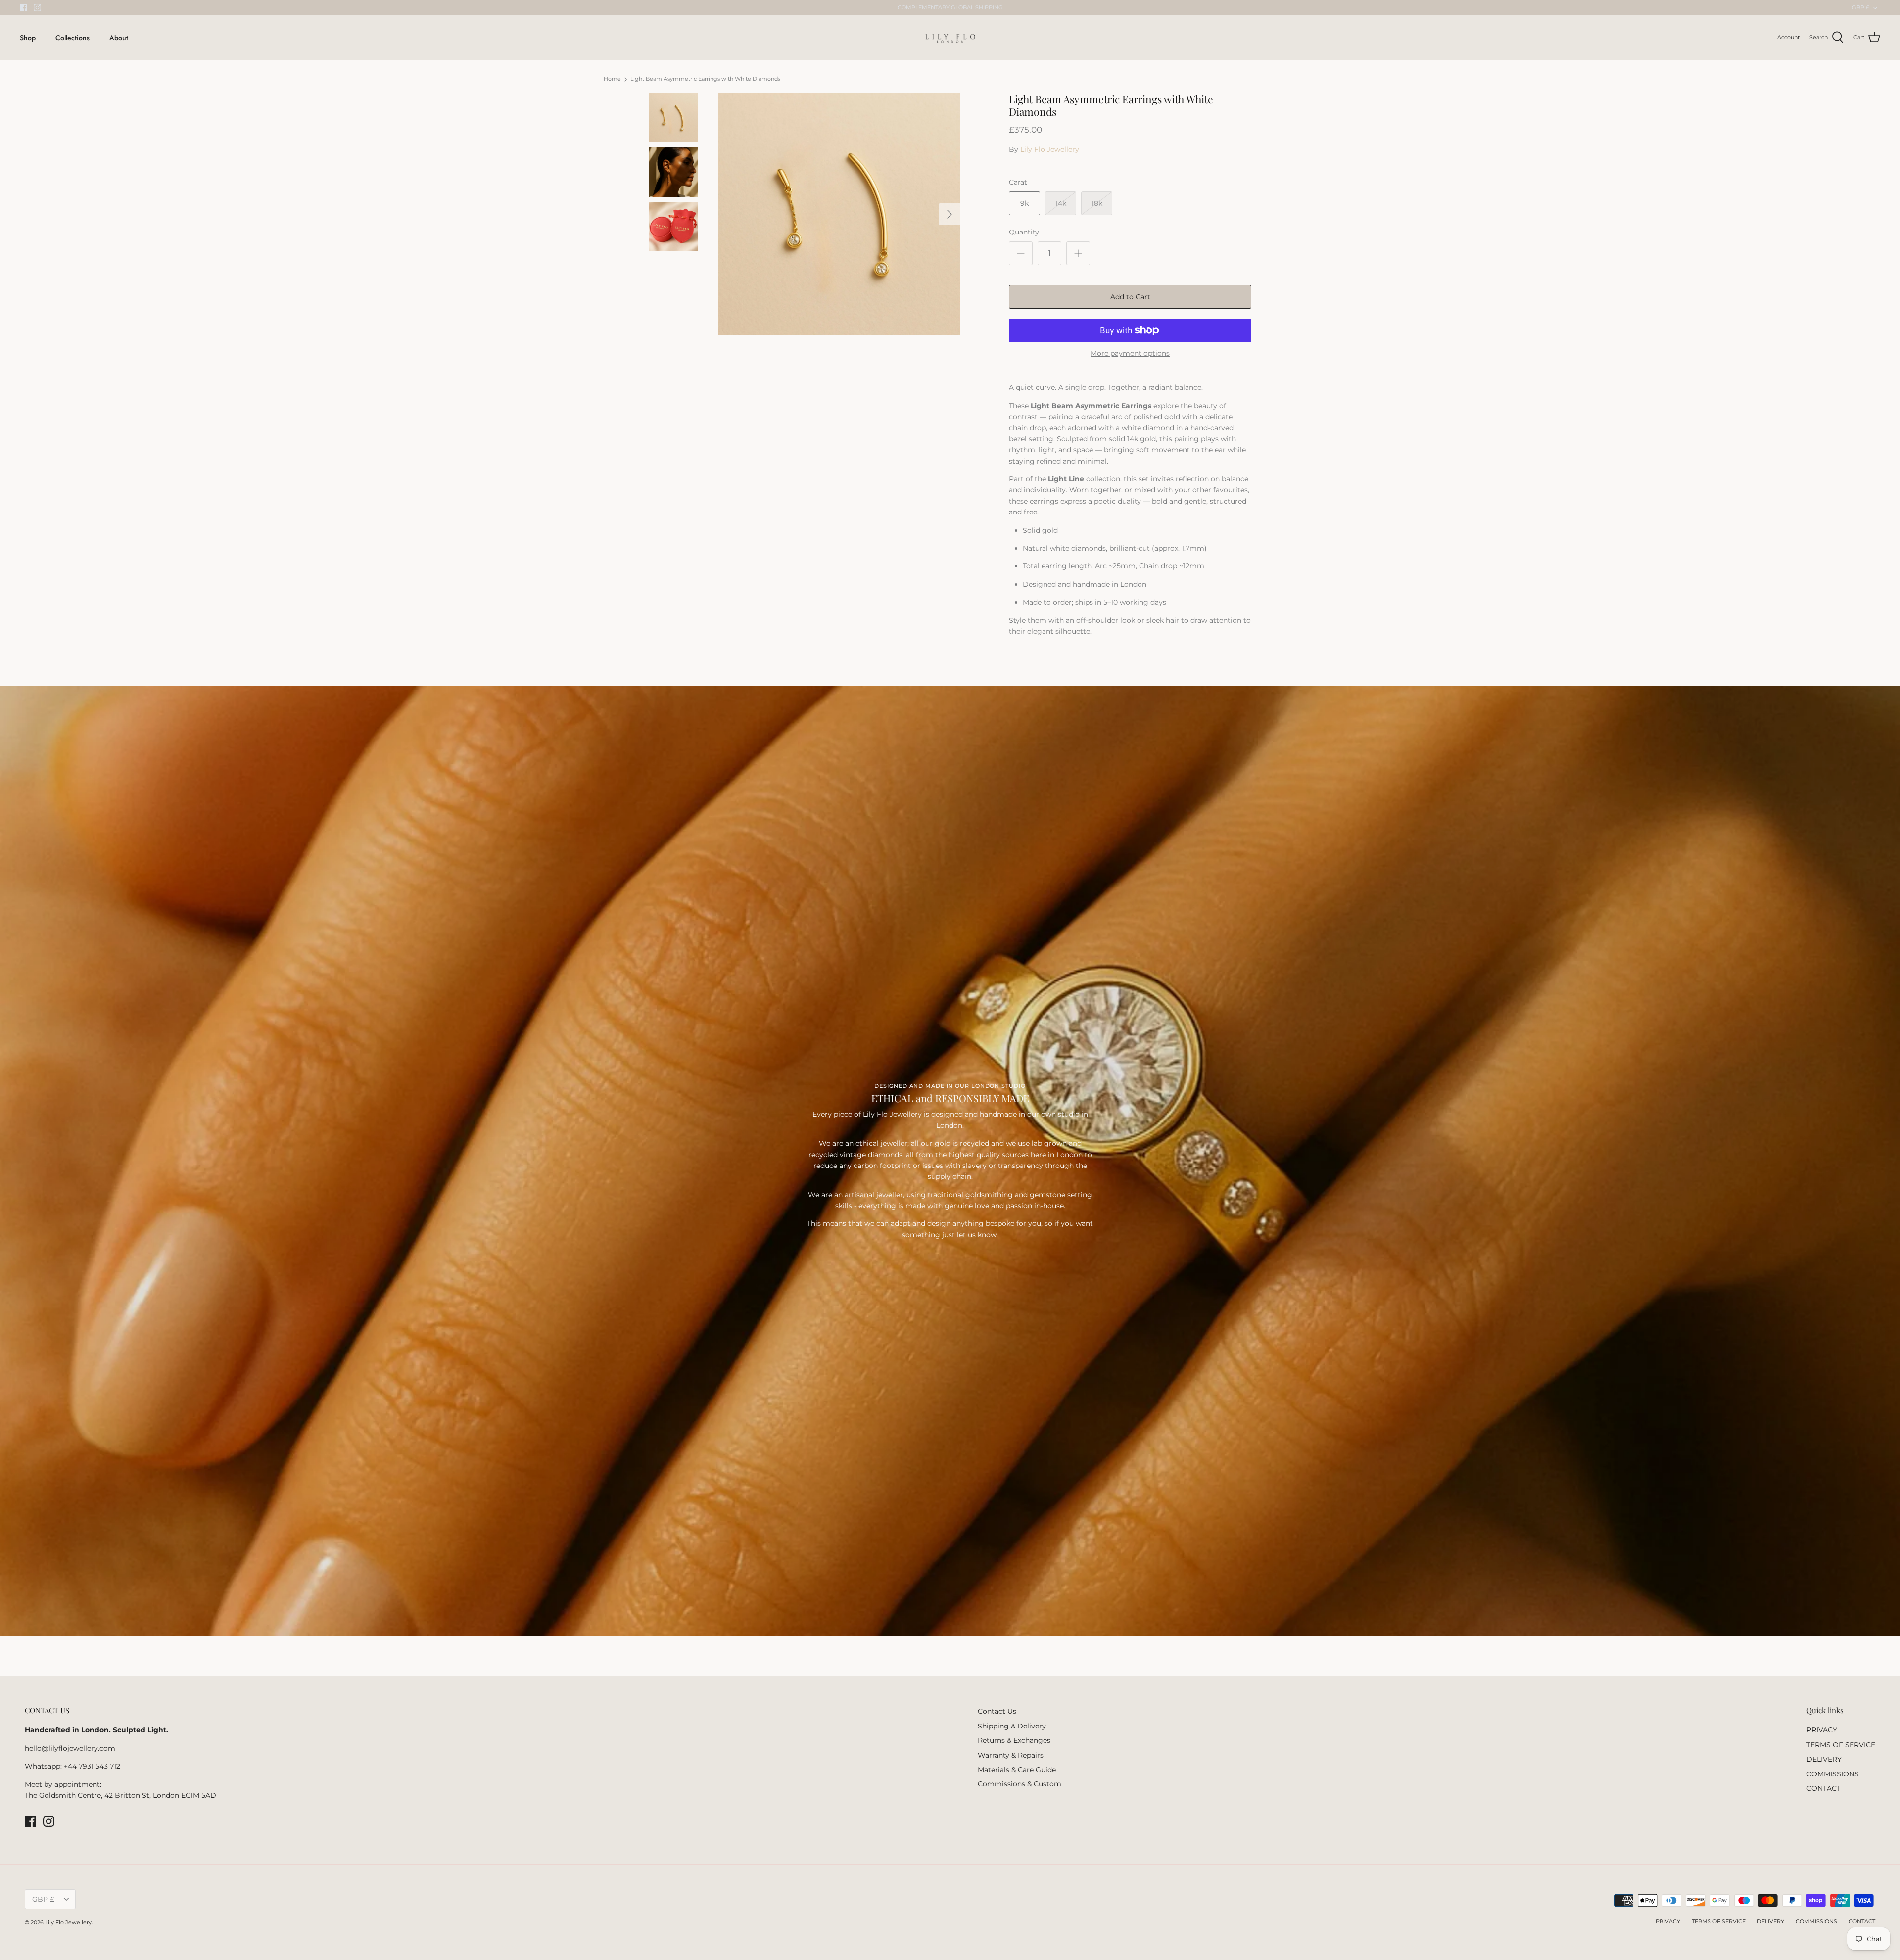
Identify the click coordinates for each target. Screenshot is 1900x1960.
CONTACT (1824, 1788)
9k (1024, 203)
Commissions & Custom (1020, 1784)
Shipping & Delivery (1012, 1726)
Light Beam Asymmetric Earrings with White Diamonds (705, 79)
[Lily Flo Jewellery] (950, 38)
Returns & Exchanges (1014, 1740)
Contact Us (997, 1711)
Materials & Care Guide (1017, 1770)
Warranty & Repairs (1011, 1755)
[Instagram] (37, 8)
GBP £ (1861, 7)
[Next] (950, 214)
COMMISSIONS (1833, 1774)
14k (1061, 203)
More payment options (1130, 353)
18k (1097, 203)
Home (612, 79)
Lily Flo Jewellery (1050, 149)
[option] (839, 214)
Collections (72, 38)
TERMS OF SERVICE (1841, 1745)
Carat (1018, 182)
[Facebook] (24, 8)
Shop (28, 38)
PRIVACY (1822, 1730)
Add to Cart (1130, 297)
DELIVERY (1824, 1759)
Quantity (1024, 232)
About (119, 38)
